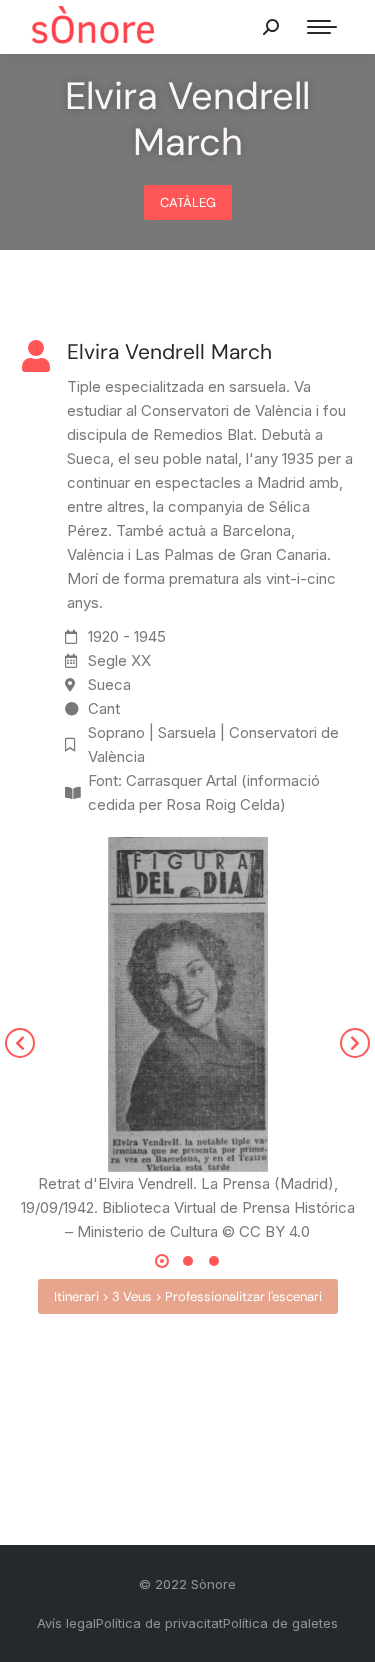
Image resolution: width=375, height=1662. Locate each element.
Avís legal (66, 1623)
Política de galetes (280, 1623)
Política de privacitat (159, 1623)
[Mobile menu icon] (322, 27)
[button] (20, 1043)
